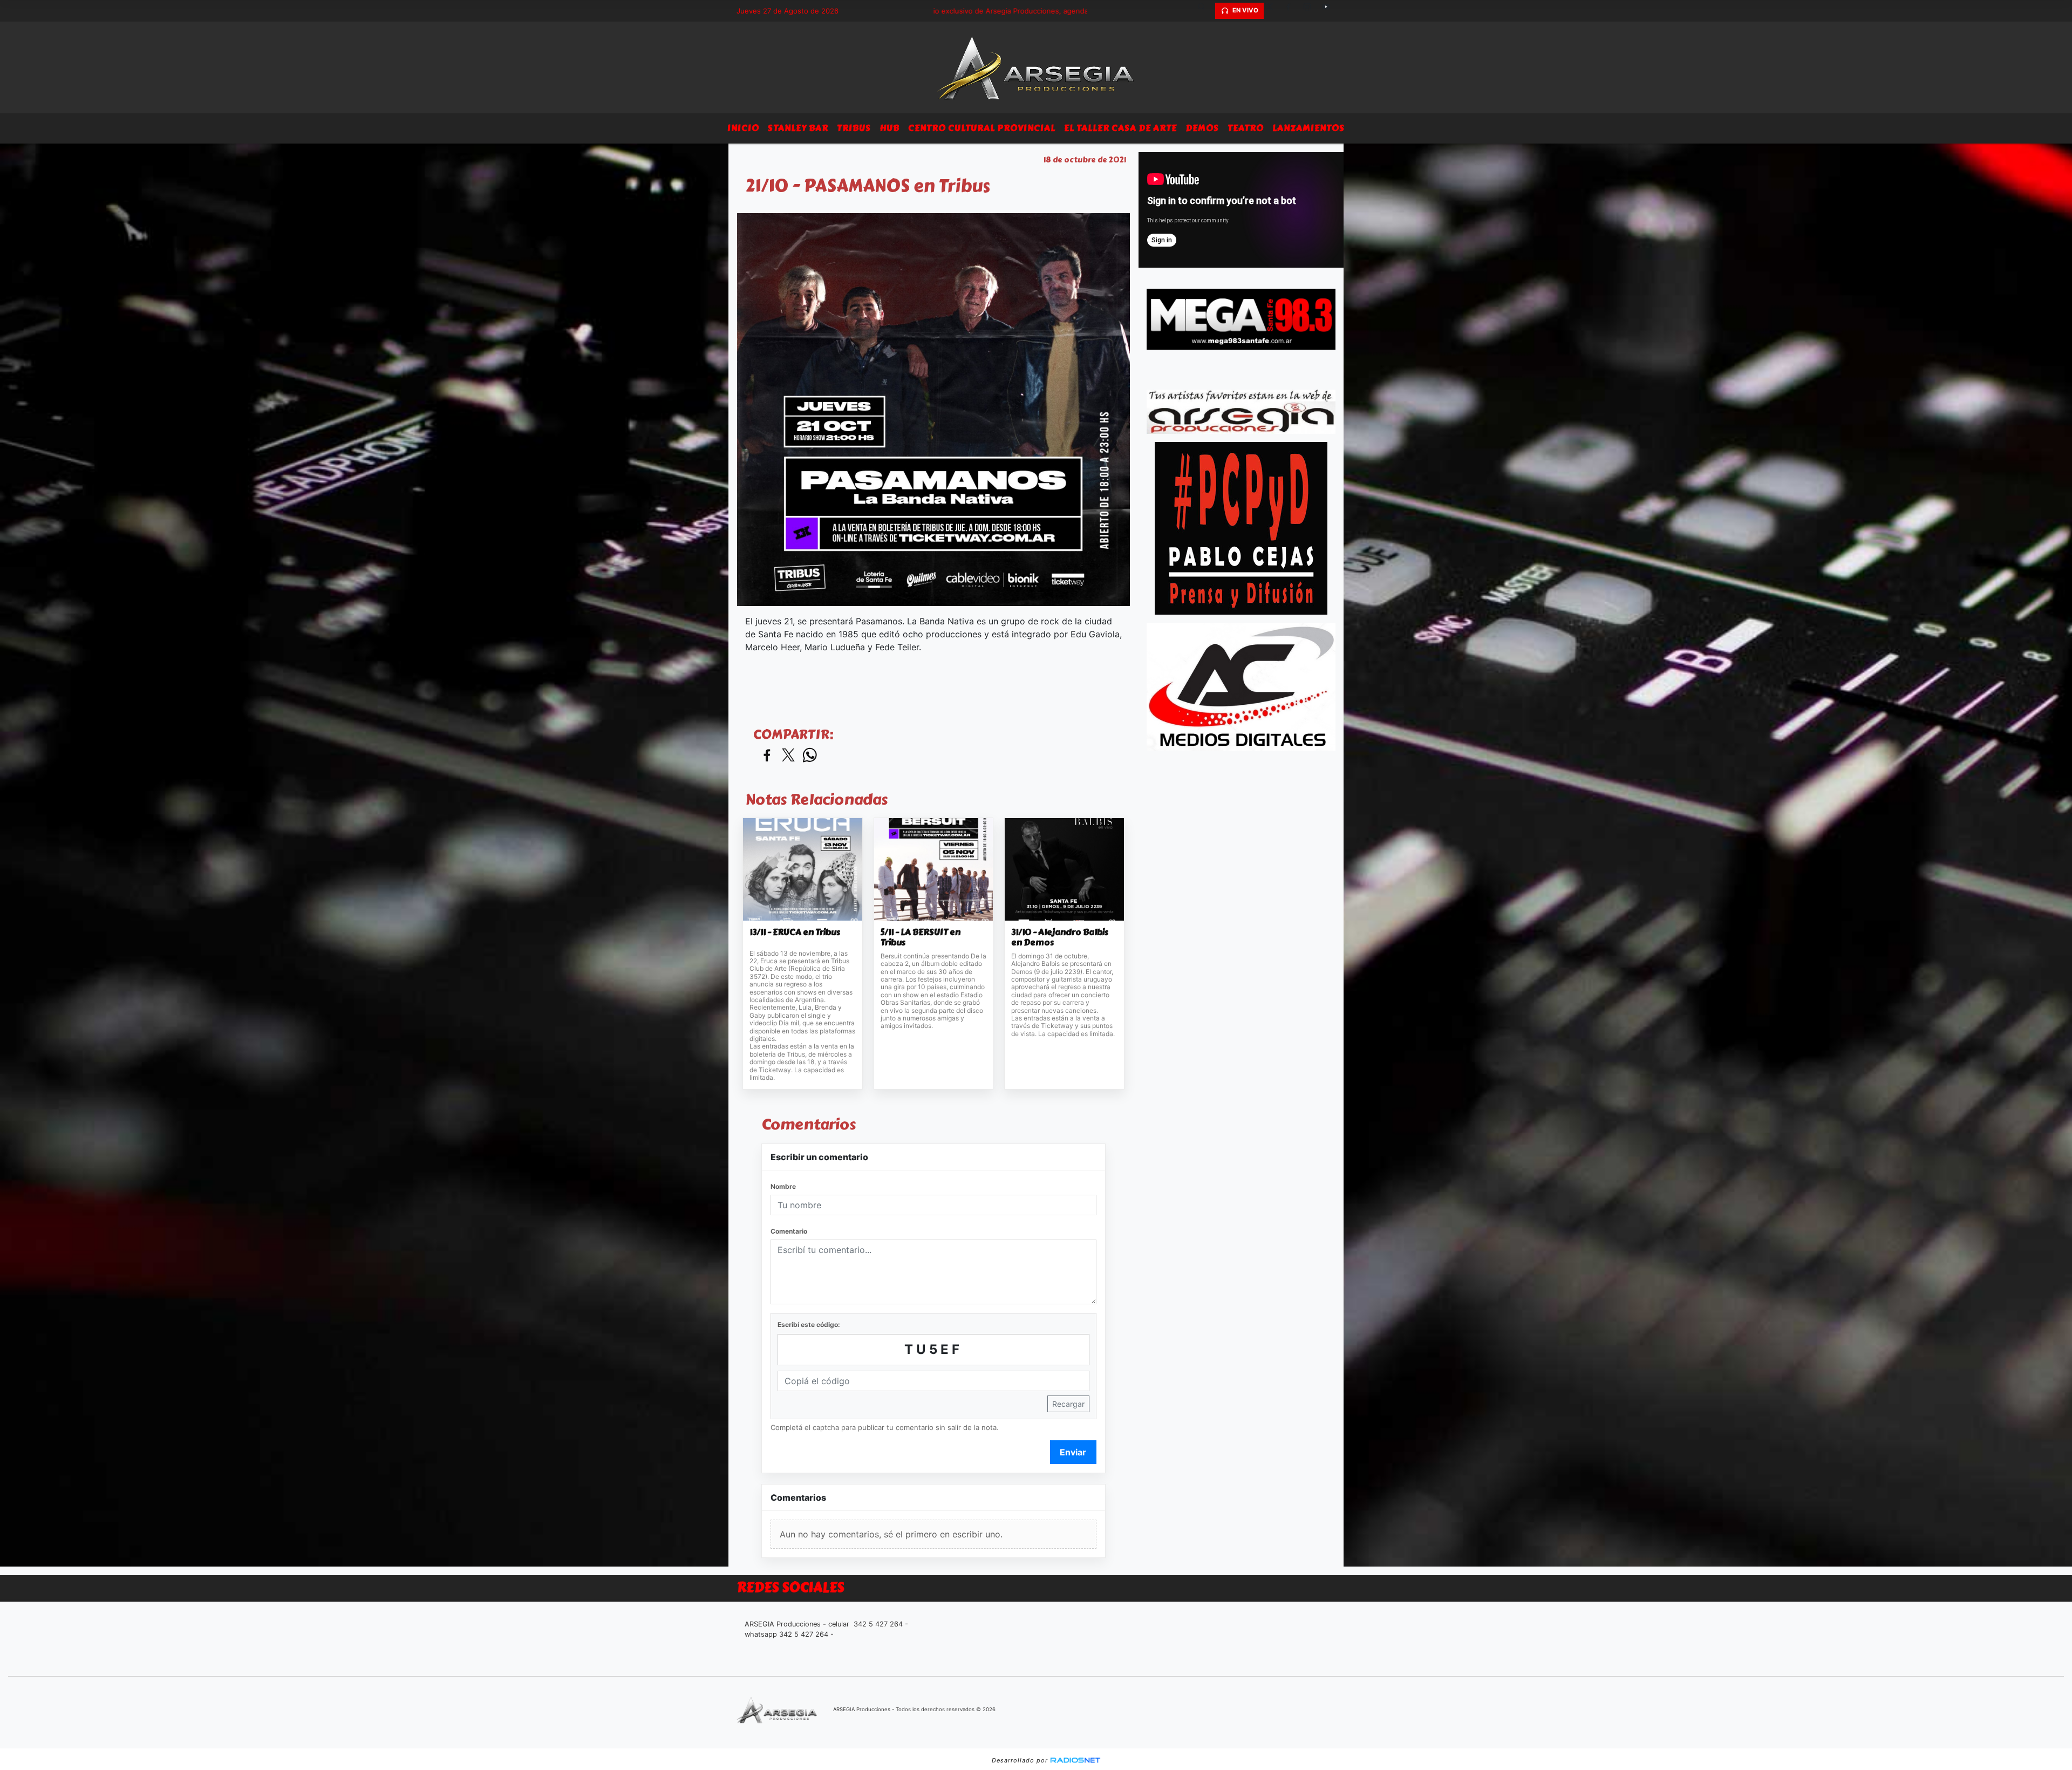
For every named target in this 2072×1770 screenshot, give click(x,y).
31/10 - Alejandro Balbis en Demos (1060, 938)
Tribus (854, 128)
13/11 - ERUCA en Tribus (795, 932)
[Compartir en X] (788, 756)
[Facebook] (1292, 11)
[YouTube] (1330, 11)
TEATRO (1246, 128)
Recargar (1068, 1404)
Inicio (743, 128)
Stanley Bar (798, 128)
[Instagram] (1311, 11)
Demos (1202, 128)
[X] (1273, 11)
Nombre (783, 1186)
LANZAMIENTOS (1308, 128)
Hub (890, 128)
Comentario (789, 1231)
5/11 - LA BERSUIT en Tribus (921, 938)
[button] (1205, 11)
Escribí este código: (809, 1325)
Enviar (1073, 1452)
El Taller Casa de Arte (1120, 128)
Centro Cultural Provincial (982, 128)
